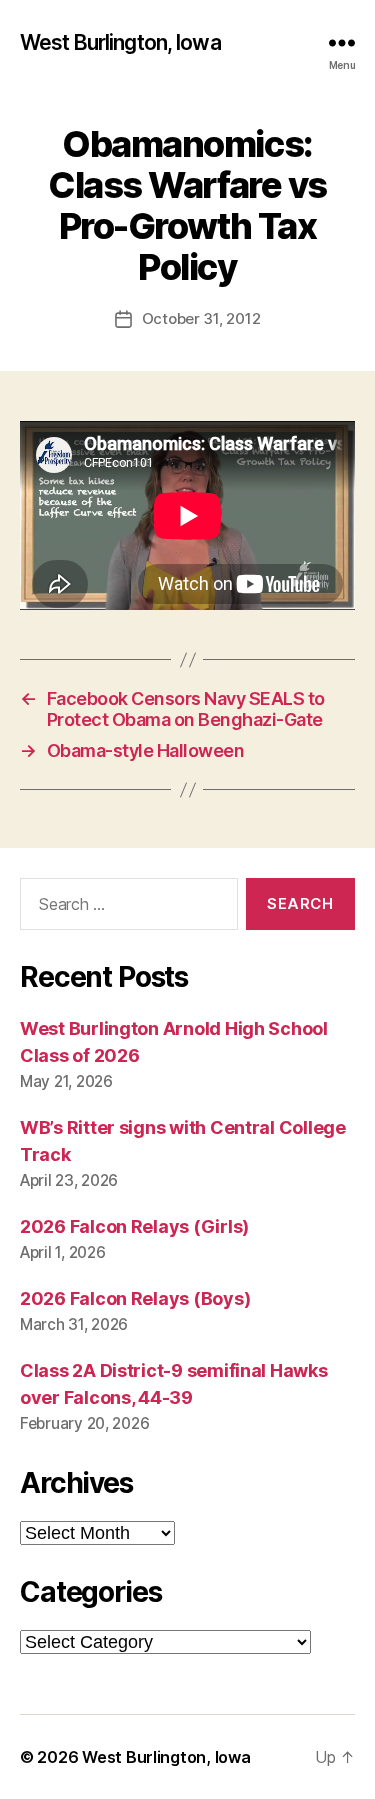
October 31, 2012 (201, 318)
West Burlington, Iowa (120, 42)
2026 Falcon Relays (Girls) (134, 1226)
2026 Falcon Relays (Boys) (135, 1298)
